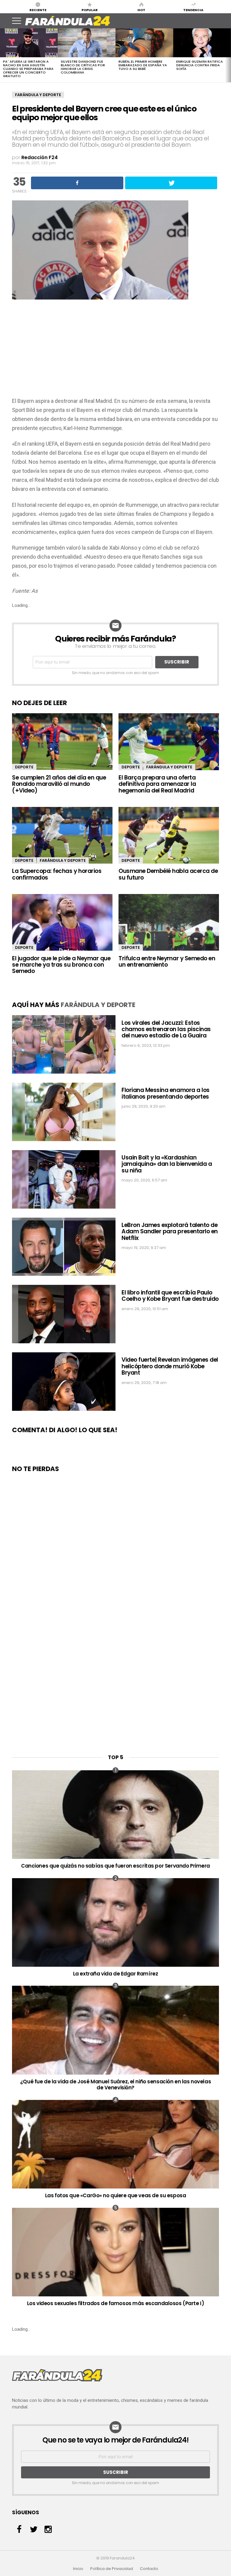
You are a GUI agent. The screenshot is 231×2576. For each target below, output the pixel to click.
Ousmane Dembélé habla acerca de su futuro (168, 874)
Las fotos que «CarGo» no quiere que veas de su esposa (116, 2195)
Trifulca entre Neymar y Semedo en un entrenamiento (167, 962)
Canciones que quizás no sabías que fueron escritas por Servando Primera (115, 1866)
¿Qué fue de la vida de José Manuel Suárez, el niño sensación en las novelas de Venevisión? (115, 2085)
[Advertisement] (115, 351)
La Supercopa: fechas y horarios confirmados (57, 874)
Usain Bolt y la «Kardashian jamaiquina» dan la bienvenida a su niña (167, 1164)
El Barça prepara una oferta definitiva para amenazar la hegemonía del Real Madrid (157, 784)
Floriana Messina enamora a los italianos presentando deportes (166, 1093)
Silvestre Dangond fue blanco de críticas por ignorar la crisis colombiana (83, 67)
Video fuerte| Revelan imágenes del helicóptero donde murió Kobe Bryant (170, 1366)
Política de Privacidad (112, 2569)
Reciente (38, 10)
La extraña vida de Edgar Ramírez (116, 1974)
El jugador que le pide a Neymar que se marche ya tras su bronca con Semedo (61, 965)
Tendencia (193, 10)
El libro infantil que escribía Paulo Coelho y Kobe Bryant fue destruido (170, 1296)
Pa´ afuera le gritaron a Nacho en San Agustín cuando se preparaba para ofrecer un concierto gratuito (28, 69)
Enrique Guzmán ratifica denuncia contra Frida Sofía (200, 65)
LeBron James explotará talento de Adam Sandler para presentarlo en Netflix (170, 1232)
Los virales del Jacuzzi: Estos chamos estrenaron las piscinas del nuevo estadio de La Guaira (166, 1029)
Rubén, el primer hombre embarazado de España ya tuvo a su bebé (143, 65)
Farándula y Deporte (38, 95)
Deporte (24, 767)
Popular (90, 10)
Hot (141, 10)
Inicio (78, 2569)
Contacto (149, 2569)
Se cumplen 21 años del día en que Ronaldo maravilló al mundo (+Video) (59, 784)
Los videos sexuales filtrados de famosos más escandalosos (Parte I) (116, 2303)
